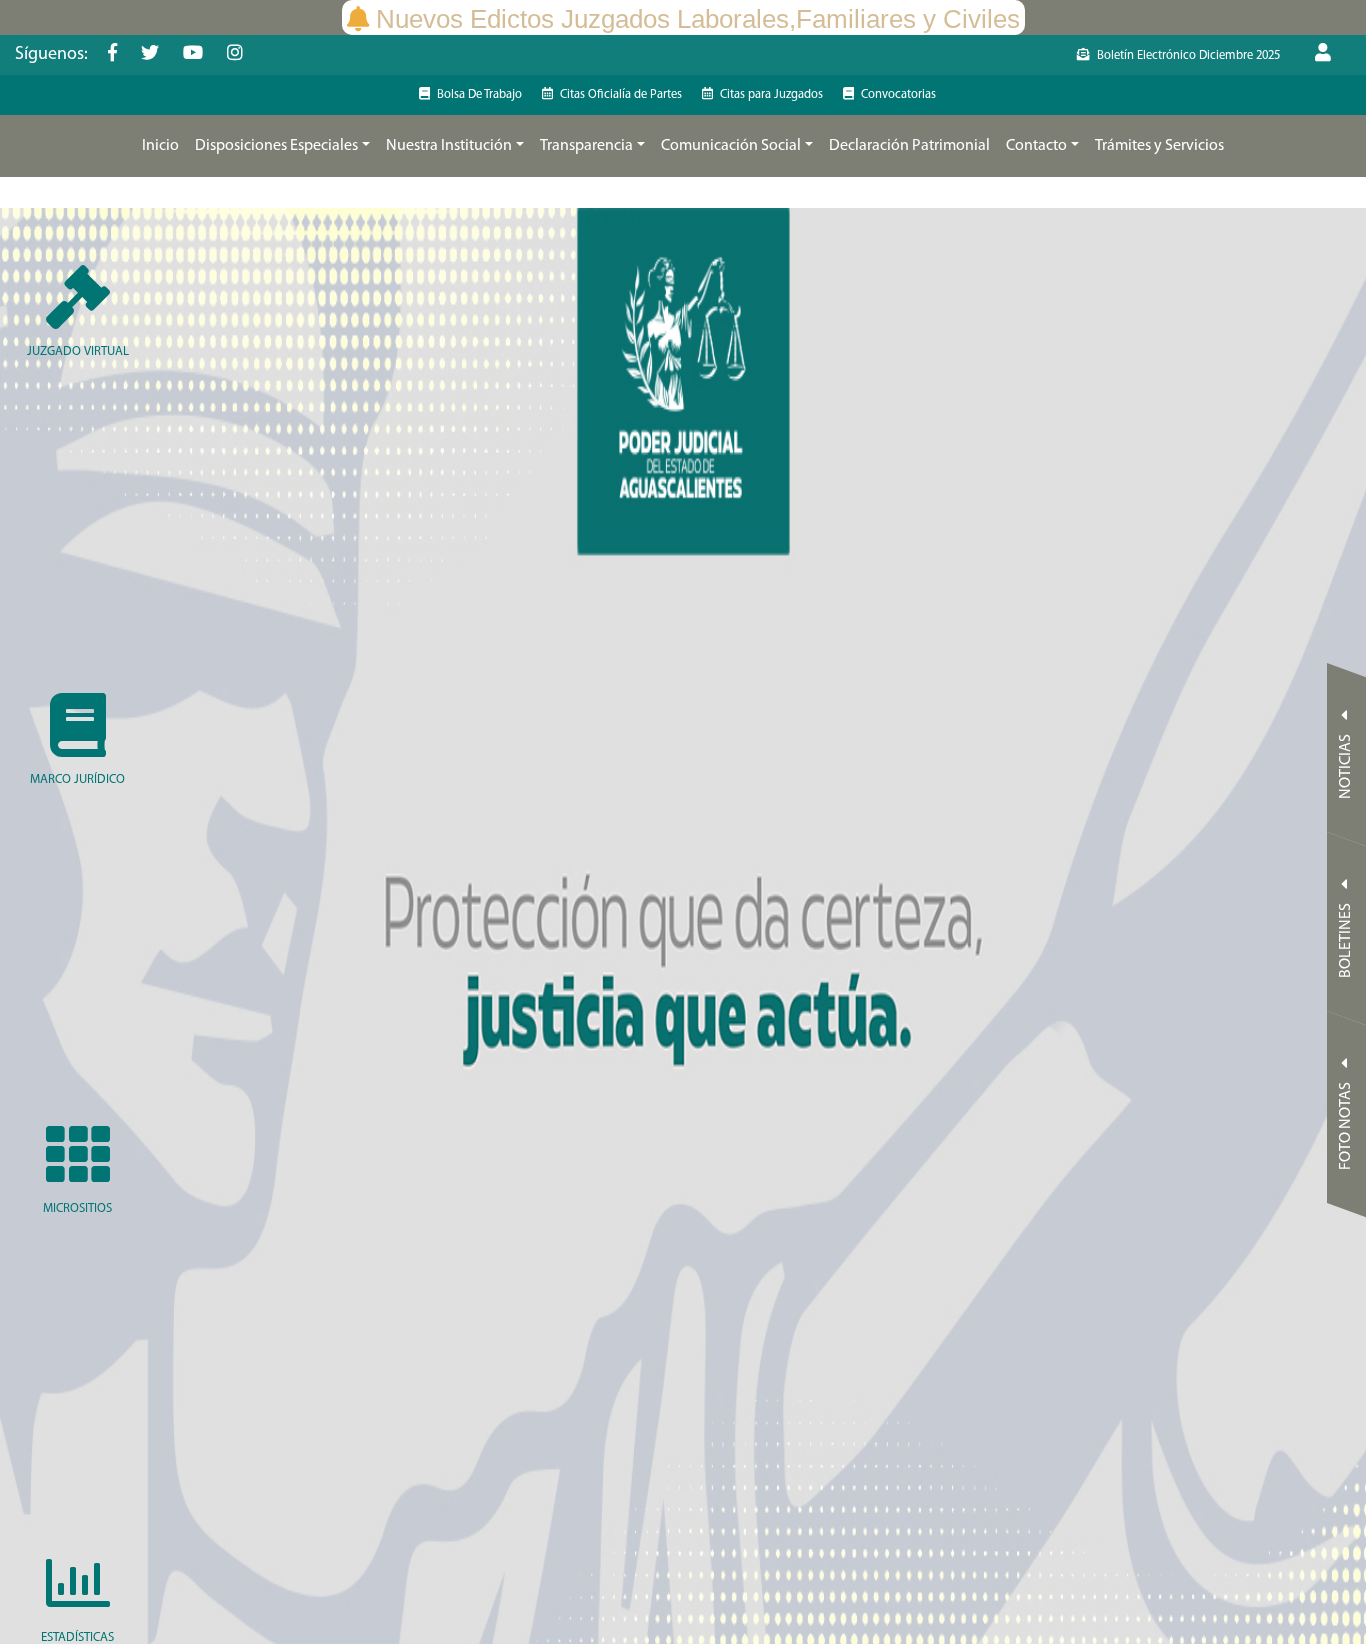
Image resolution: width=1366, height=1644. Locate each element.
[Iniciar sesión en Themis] (1333, 55)
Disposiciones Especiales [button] (276, 146)
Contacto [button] (1036, 146)
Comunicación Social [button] (731, 146)
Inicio (160, 146)
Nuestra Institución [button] (449, 146)
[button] (160, 146)
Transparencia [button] (586, 146)
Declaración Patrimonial (909, 146)
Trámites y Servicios (1159, 146)
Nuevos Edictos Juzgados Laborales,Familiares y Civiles (698, 19)
